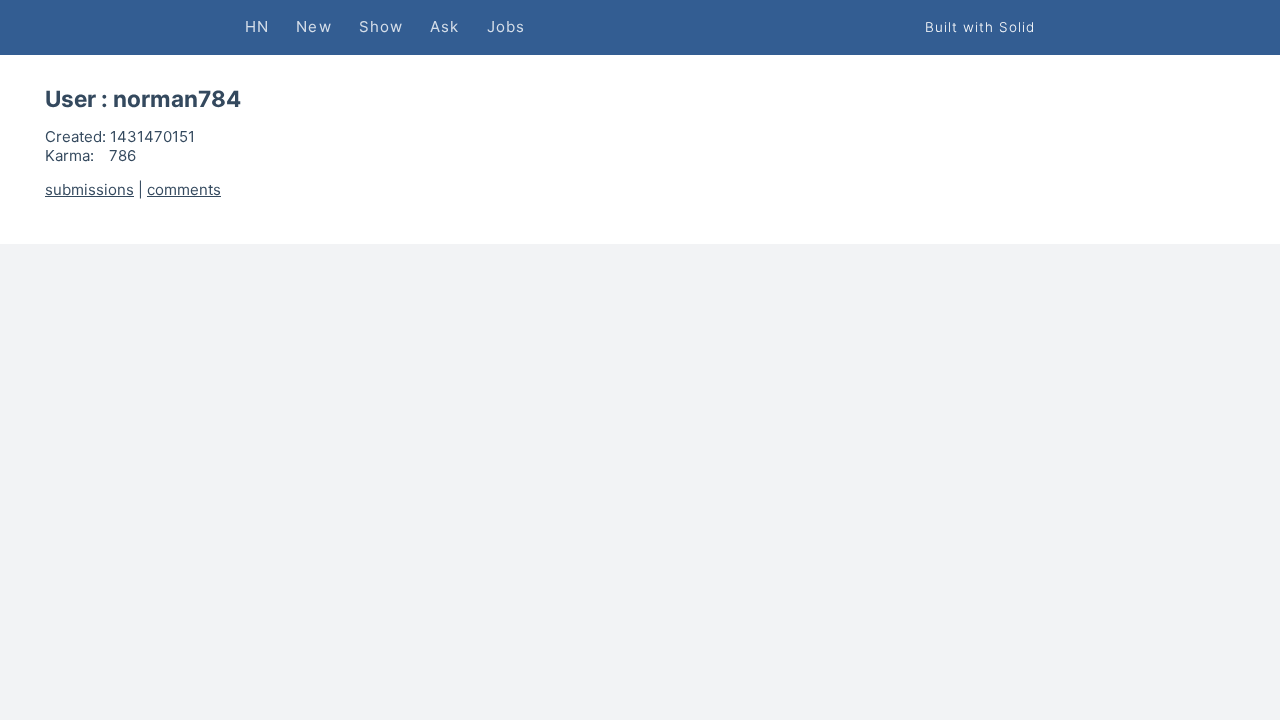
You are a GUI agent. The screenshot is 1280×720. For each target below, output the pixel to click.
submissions (89, 189)
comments (184, 189)
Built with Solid (980, 27)
